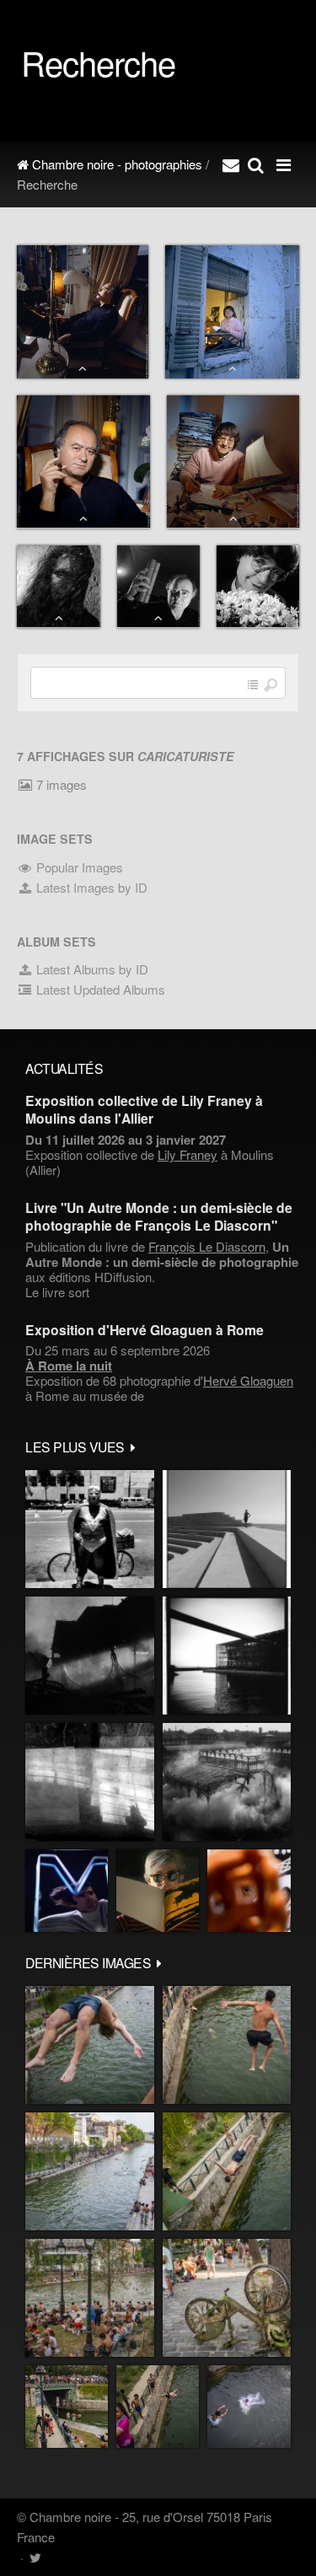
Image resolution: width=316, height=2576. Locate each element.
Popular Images (78, 867)
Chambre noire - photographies (115, 164)
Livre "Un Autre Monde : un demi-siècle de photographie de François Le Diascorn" (159, 1216)
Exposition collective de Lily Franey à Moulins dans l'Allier (144, 1109)
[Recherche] (256, 164)
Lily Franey (187, 1154)
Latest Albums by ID (91, 969)
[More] (133, 1446)
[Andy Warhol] (158, 1891)
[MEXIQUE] (90, 1529)
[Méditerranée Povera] (227, 1529)
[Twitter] (35, 2557)
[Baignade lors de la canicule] (90, 2045)
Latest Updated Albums (99, 989)
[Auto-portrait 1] (90, 1782)
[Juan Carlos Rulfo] (249, 1891)
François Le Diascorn (207, 1246)
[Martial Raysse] (67, 1891)
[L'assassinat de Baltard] (90, 1656)
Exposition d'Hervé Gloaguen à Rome (145, 1330)
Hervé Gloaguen (248, 1380)
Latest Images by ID (90, 887)
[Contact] (231, 164)
